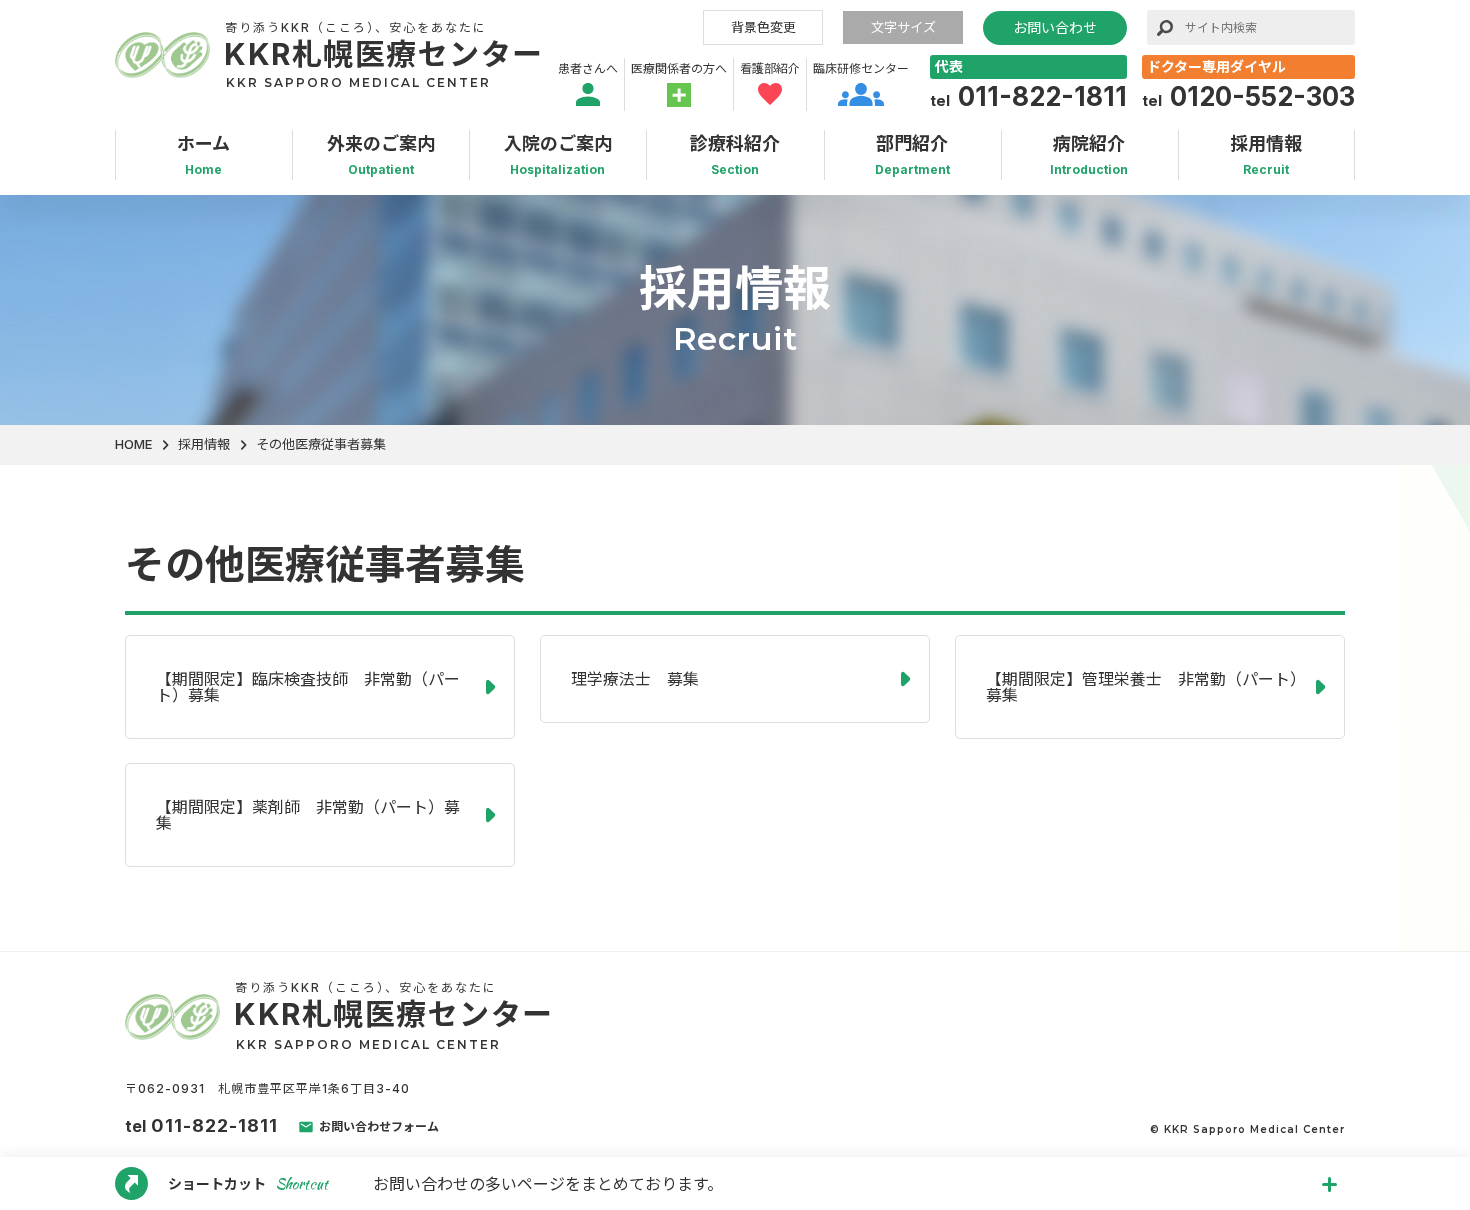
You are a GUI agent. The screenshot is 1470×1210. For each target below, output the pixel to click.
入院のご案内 (558, 155)
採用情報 (1266, 155)
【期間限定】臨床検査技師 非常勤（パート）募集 (308, 687)
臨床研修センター (861, 68)
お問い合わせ (1055, 27)
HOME (133, 444)
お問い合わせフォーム (379, 1126)
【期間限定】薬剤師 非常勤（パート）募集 (308, 815)
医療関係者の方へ (679, 68)
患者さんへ (588, 68)
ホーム (203, 155)
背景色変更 (763, 27)
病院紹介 (1089, 155)
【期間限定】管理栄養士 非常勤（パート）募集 (1142, 687)
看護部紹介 (770, 68)
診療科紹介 (735, 155)
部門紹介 (912, 155)
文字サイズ (903, 27)
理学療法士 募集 (635, 679)
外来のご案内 (381, 155)
